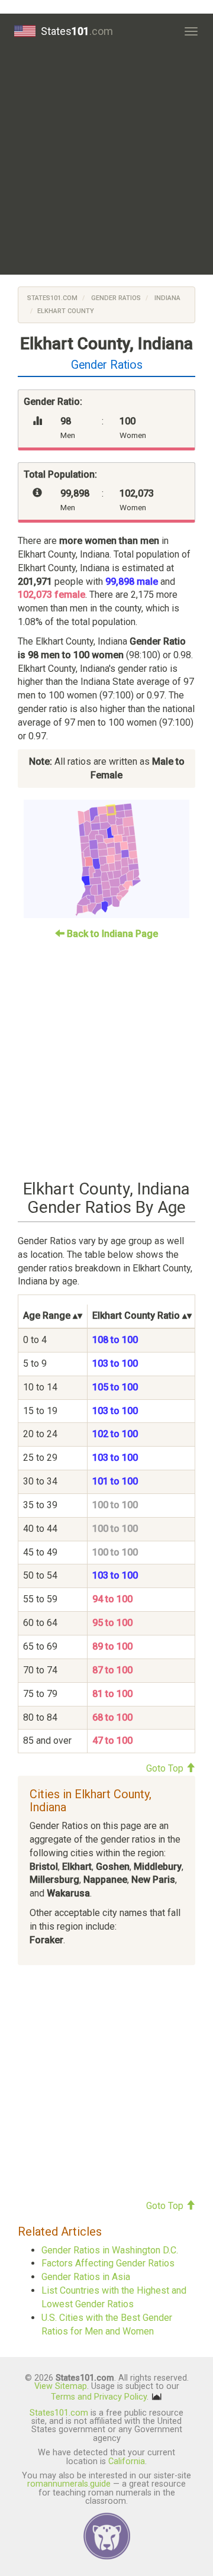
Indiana (167, 298)
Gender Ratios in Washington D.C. (110, 2250)
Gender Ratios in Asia (86, 2277)
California (127, 2461)
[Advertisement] (106, 162)
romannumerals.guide (69, 2484)
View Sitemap (61, 2386)
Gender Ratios (115, 298)
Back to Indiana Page (111, 934)
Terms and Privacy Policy (99, 2396)
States (77, 31)
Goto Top (166, 1768)
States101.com (52, 298)
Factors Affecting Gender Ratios (108, 2263)
